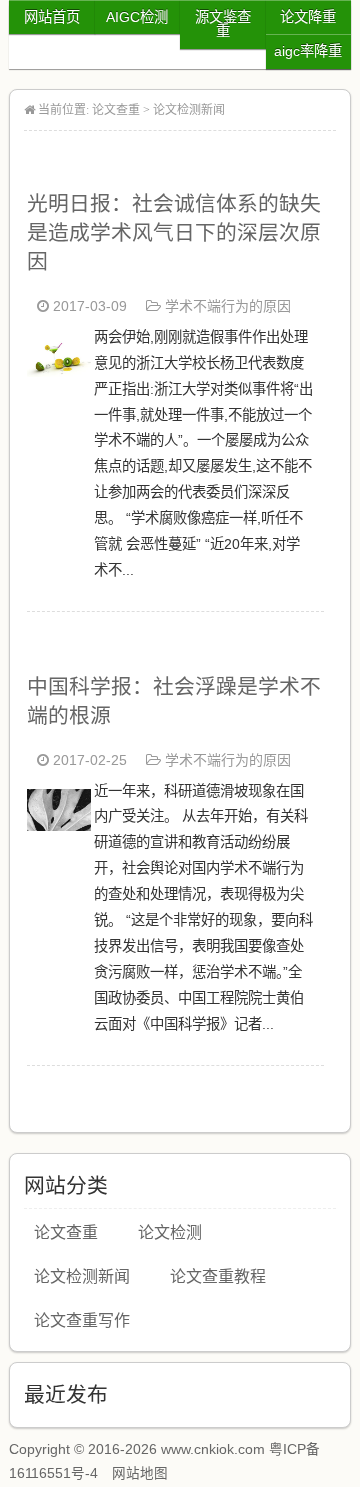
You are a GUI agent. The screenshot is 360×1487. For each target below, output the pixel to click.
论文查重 (116, 110)
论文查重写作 (82, 1320)
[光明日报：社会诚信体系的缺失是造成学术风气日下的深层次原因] (59, 371)
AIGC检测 (137, 17)
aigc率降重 (308, 51)
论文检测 (170, 1232)
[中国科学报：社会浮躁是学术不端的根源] (59, 825)
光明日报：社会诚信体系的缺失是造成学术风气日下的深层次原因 (174, 232)
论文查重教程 (218, 1276)
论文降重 (308, 17)
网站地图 (140, 1473)
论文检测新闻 (189, 110)
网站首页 (52, 17)
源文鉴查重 (223, 24)
